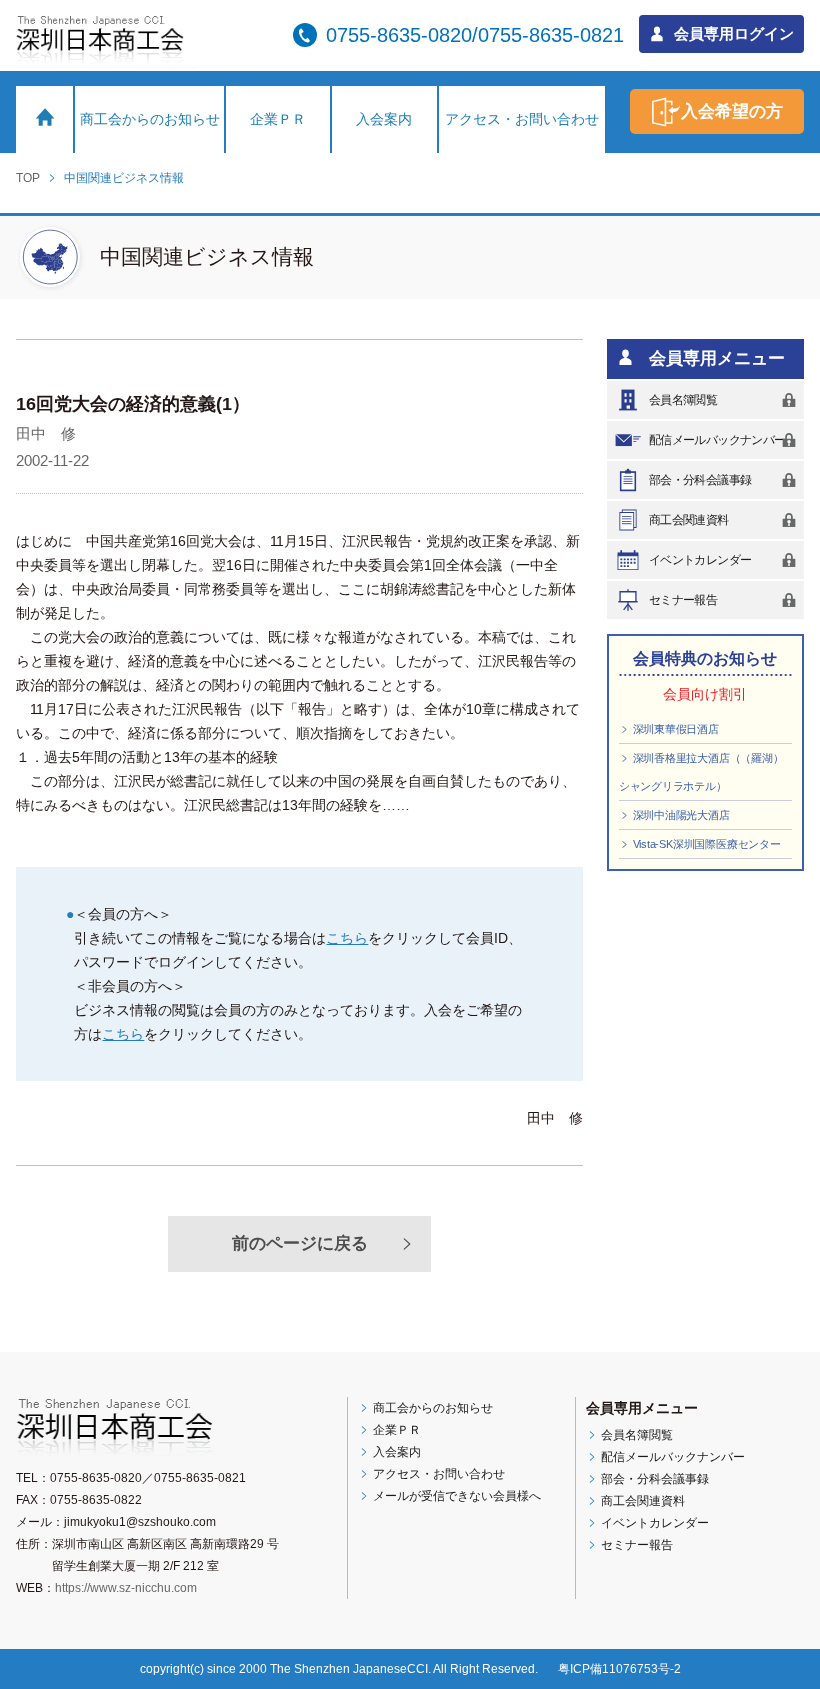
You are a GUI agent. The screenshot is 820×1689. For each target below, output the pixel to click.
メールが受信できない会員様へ (455, 1496)
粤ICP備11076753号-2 (619, 1669)
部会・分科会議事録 (700, 480)
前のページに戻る (300, 1243)
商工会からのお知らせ (150, 119)
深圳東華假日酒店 (674, 729)
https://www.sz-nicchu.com (126, 1588)
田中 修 (46, 433)
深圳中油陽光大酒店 (680, 815)
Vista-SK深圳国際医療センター (705, 844)
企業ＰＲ (278, 119)
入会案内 (384, 119)
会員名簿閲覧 (683, 400)
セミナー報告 (683, 600)
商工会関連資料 (689, 520)
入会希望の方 (732, 111)
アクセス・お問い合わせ (522, 119)
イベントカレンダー (700, 560)
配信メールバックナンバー (717, 440)
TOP (28, 178)
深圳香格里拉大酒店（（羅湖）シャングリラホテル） (701, 772)
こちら (347, 938)
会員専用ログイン (732, 33)
